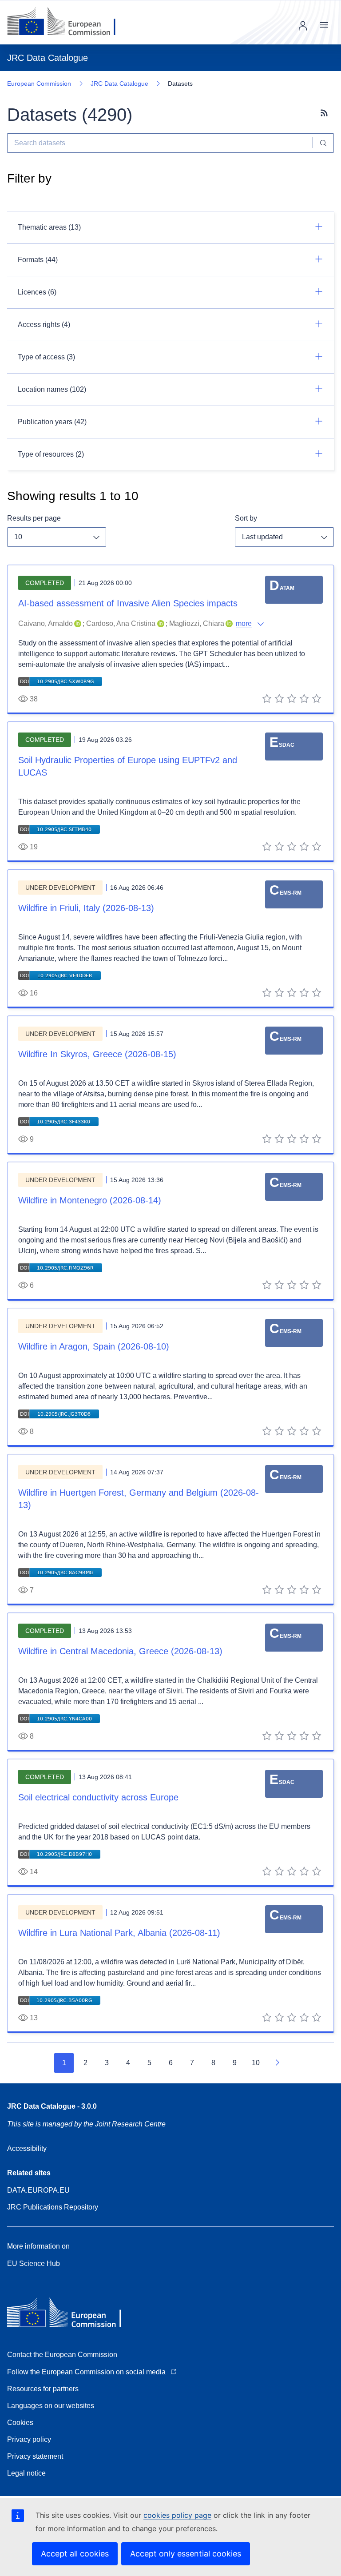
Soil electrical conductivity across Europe (98, 1797)
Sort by (246, 518)
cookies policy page (177, 2515)
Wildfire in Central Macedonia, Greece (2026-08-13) (120, 1651)
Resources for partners (43, 2389)
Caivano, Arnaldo (46, 623)
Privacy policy (29, 2439)
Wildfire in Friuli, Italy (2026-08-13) (86, 908)
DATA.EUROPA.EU (38, 2190)
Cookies (20, 2423)
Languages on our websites (51, 2406)
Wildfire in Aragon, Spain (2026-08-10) (94, 1346)
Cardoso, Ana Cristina (121, 623)
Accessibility (27, 2148)
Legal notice (26, 2473)
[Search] (323, 143)
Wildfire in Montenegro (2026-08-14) (90, 1200)
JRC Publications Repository (53, 2207)
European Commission (39, 84)
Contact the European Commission (62, 2355)
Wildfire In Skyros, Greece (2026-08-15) (97, 1054)
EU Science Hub (34, 2263)
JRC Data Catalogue (119, 84)
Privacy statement (35, 2456)
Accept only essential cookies (186, 2554)
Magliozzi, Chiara (197, 623)
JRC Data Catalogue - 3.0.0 (52, 2106)
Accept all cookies (75, 2554)
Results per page (34, 518)
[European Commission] (68, 22)
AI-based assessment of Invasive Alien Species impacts (128, 603)
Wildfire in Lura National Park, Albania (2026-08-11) (119, 1933)
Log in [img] (303, 26)
